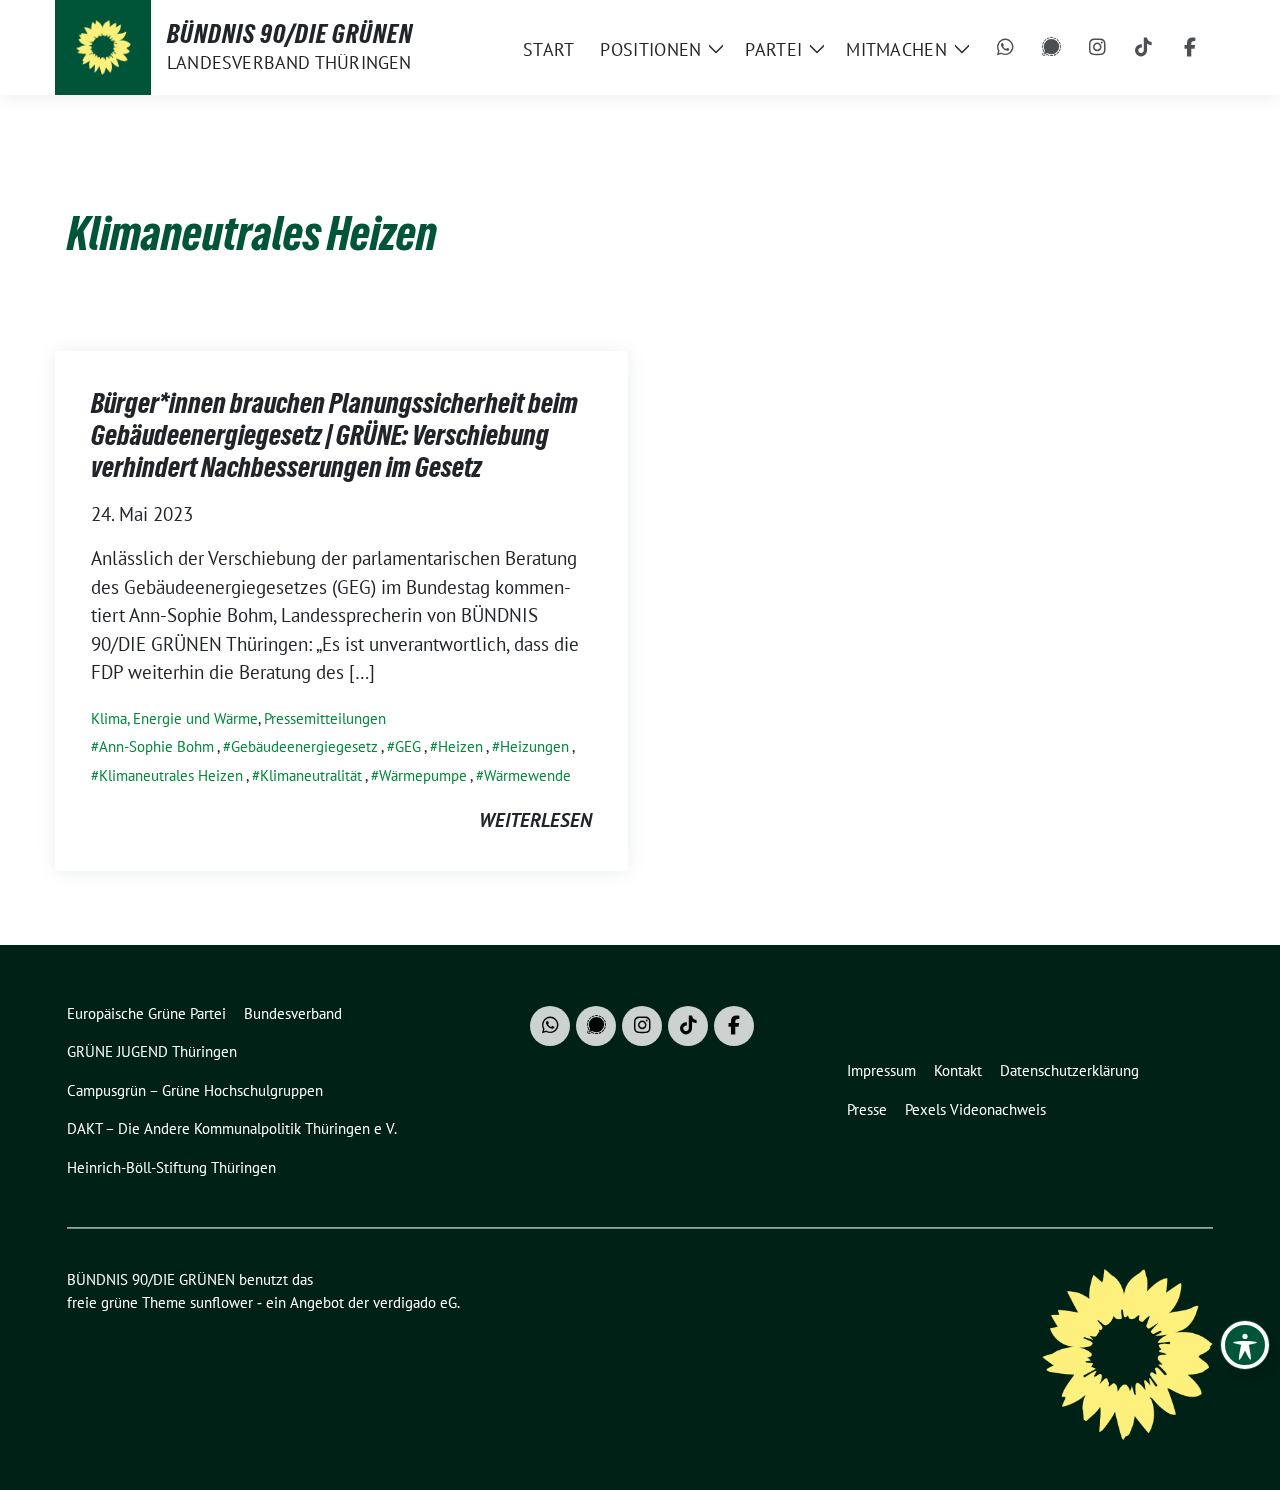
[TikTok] (1144, 48)
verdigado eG (415, 1302)
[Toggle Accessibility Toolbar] (1245, 1345)
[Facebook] (1190, 48)
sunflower (221, 1302)
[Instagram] (1098, 48)
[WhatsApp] (1006, 48)
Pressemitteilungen (325, 718)
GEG (408, 746)
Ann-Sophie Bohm (156, 746)
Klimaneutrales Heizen (171, 775)
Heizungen (534, 746)
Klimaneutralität (311, 775)
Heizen (460, 746)
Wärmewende (527, 775)
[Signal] (1052, 48)
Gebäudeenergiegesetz (304, 746)
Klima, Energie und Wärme (174, 718)
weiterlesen (535, 820)
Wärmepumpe (423, 775)
